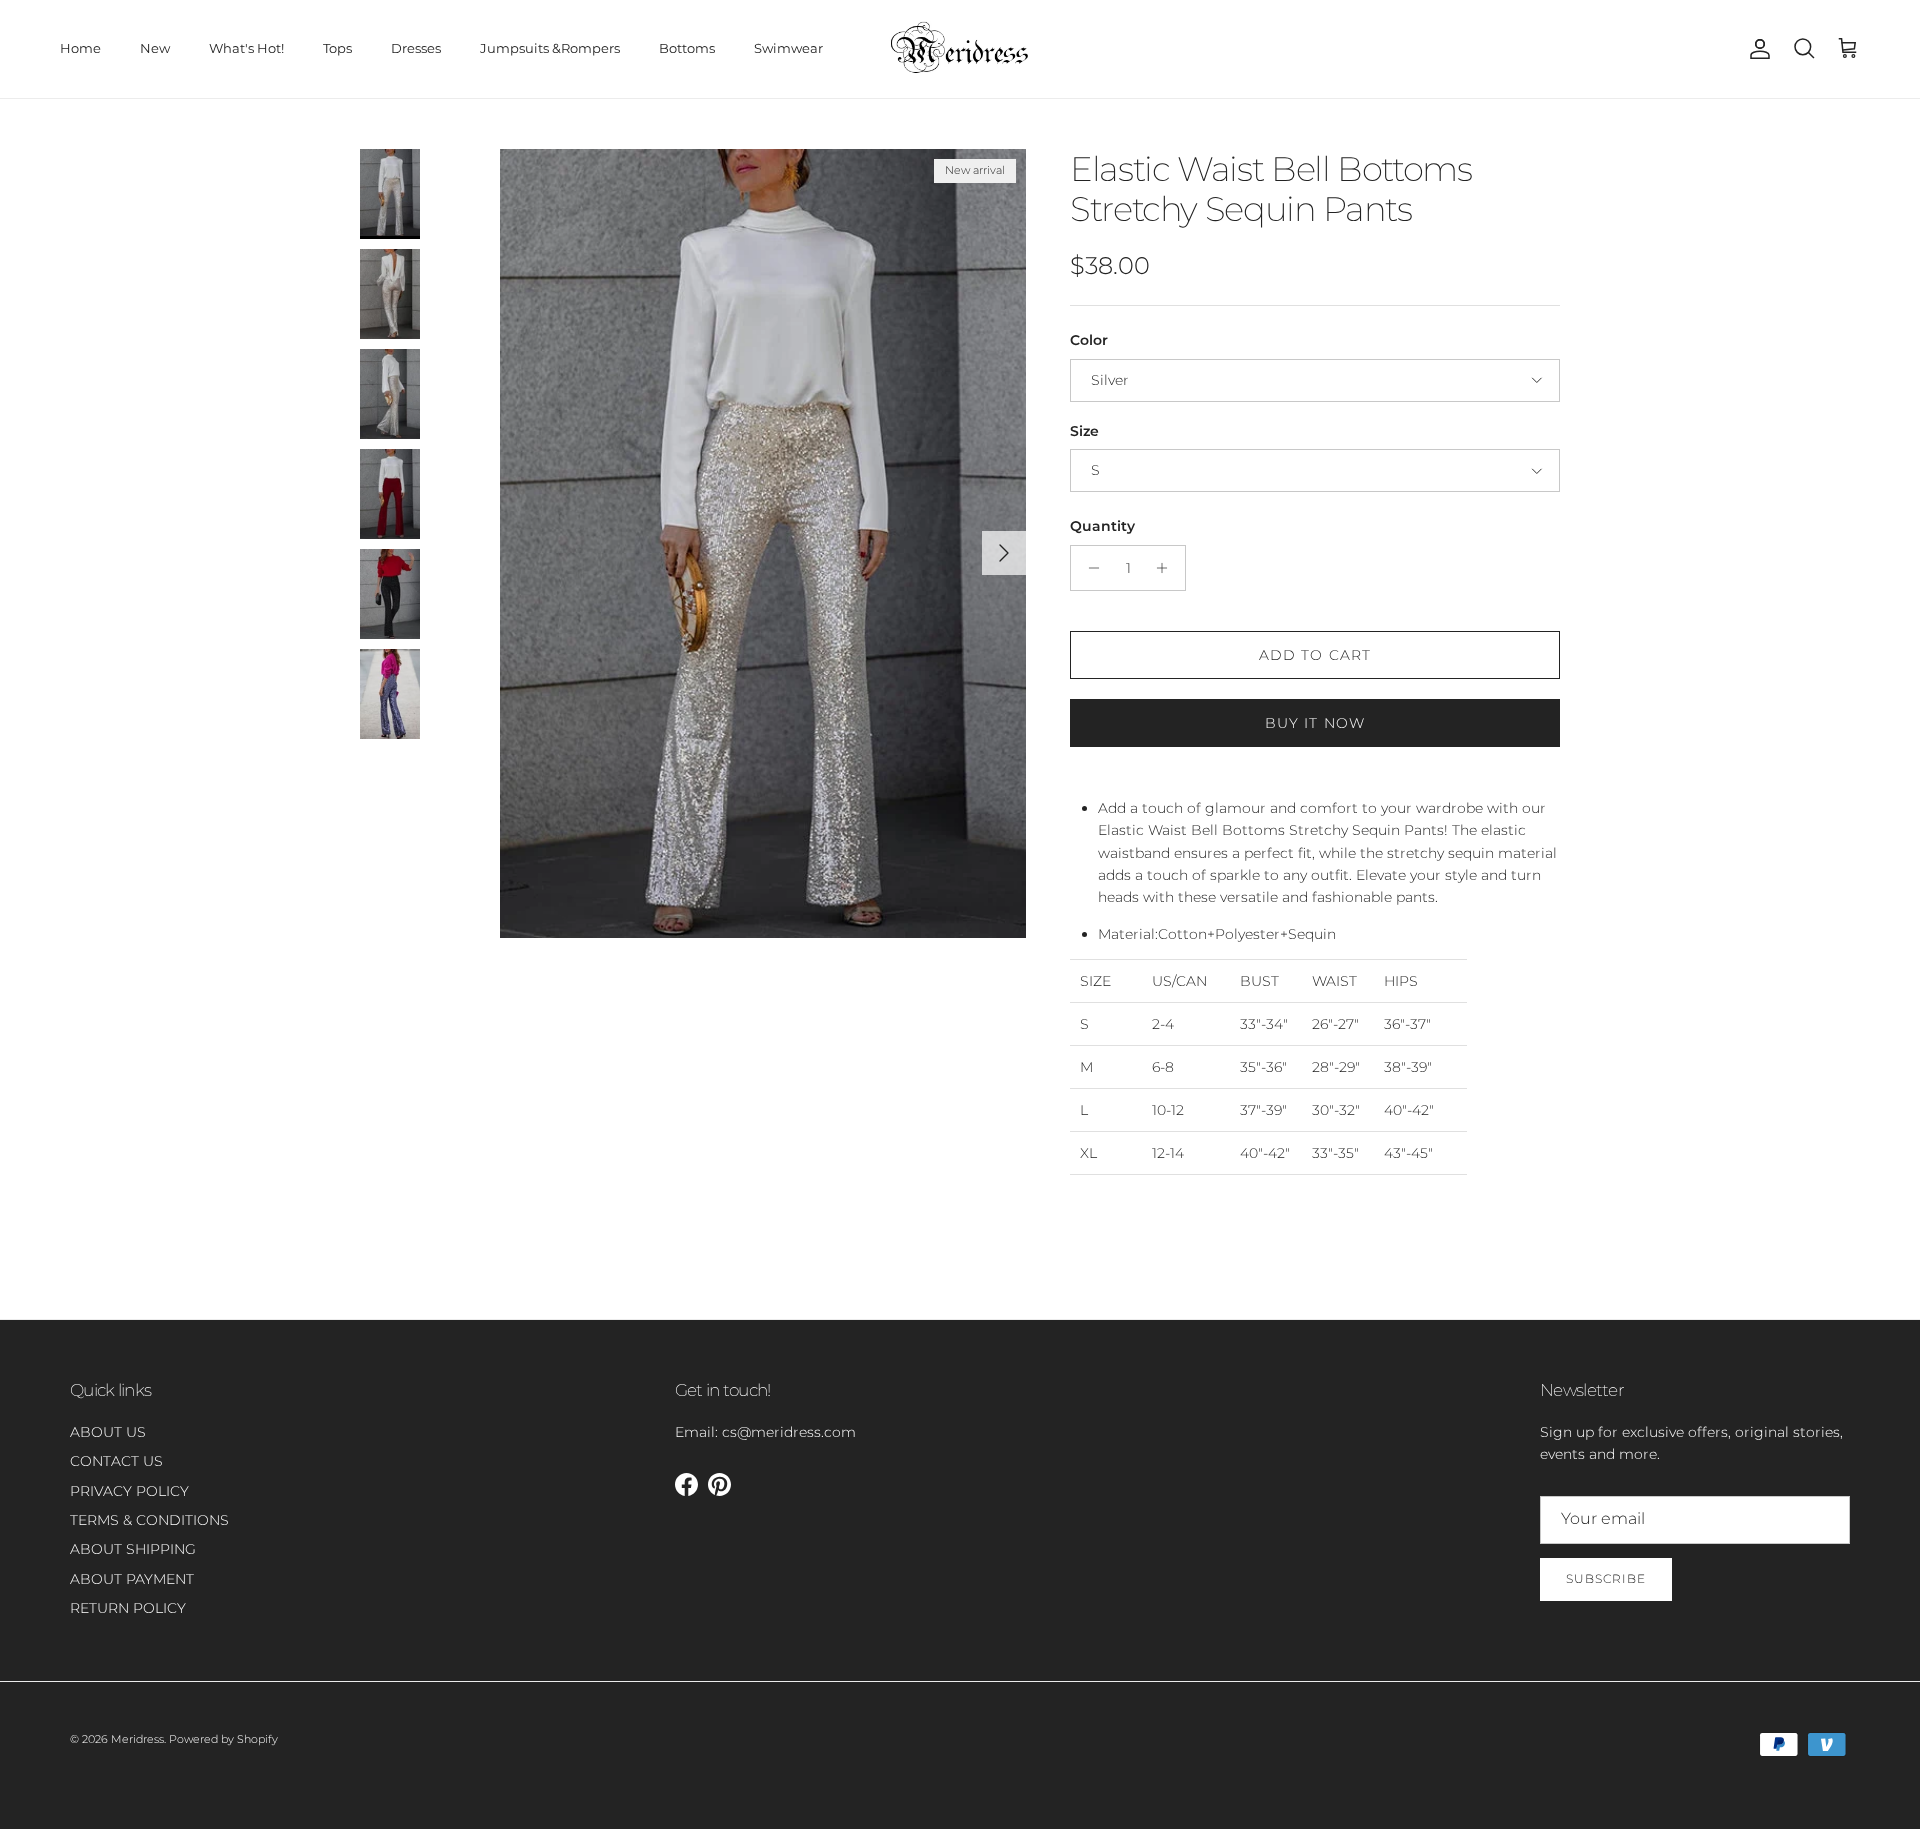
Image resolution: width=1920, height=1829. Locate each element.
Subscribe (1606, 1578)
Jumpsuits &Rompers (550, 48)
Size (1084, 431)
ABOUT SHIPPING (133, 1549)
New (155, 48)
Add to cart (1315, 655)
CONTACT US (116, 1461)
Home (80, 48)
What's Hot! (246, 48)
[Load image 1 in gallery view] (763, 543)
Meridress (137, 1739)
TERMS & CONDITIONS (149, 1520)
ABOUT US (108, 1432)
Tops (337, 48)
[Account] (1756, 49)
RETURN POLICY (128, 1608)
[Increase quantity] (1167, 568)
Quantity (1102, 526)
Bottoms (687, 48)
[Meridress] (960, 49)
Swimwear (788, 48)
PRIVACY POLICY (129, 1491)
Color (1089, 340)
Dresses (416, 48)
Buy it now (1315, 723)
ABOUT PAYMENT (132, 1579)
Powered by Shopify (223, 1739)
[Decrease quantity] (1088, 568)
